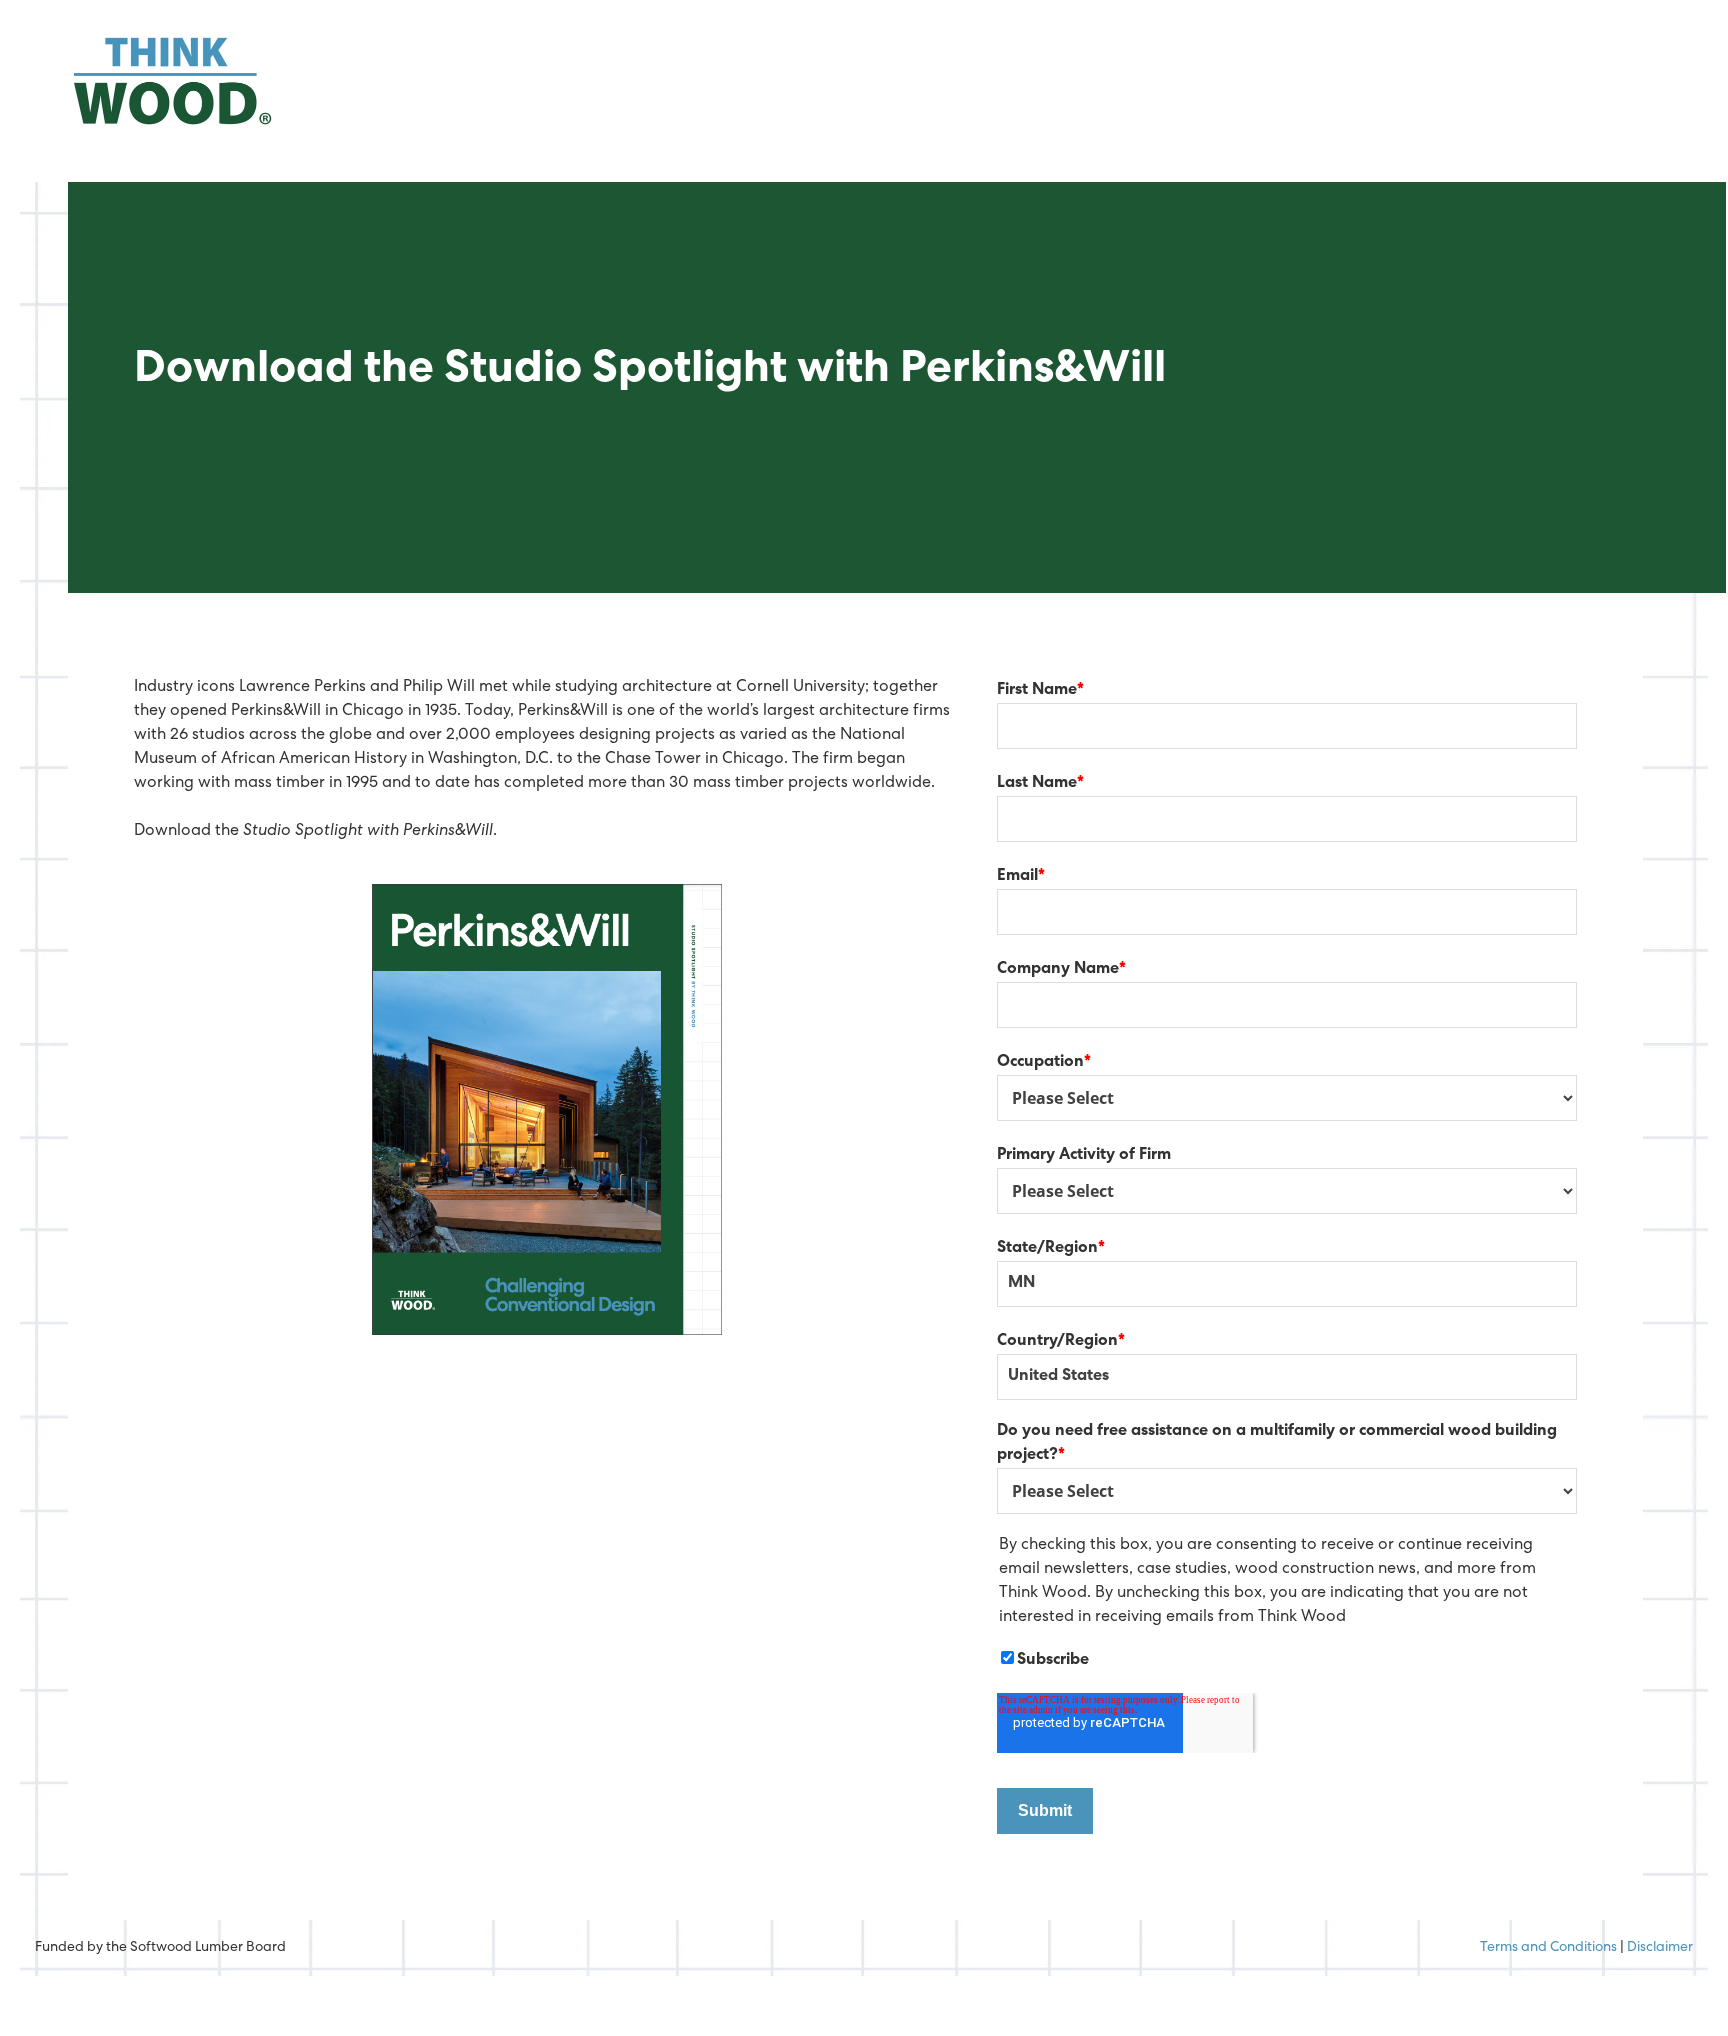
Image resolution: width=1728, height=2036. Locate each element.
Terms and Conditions (1548, 1948)
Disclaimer (1660, 1948)
